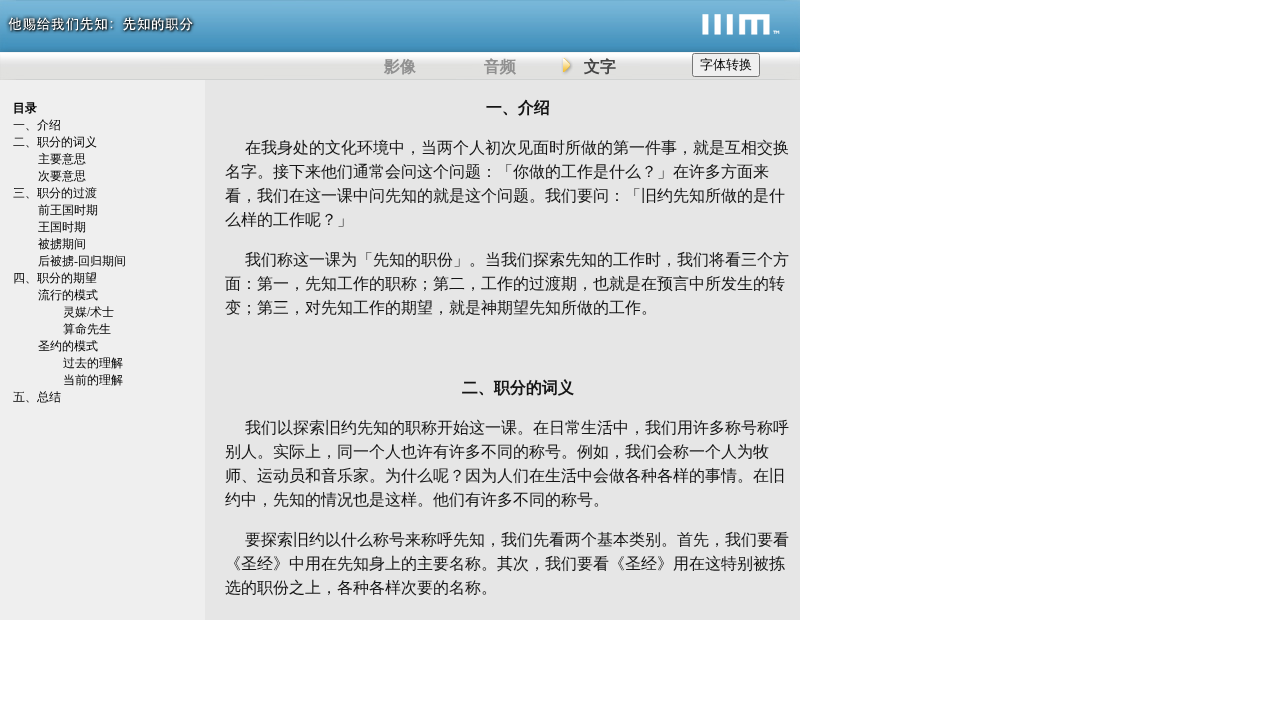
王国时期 (62, 227)
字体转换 (726, 64)
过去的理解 (93, 363)
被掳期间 (62, 244)
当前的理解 (93, 380)
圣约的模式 (68, 346)
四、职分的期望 (55, 278)
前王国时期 (68, 210)
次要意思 (62, 176)
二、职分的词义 (55, 142)
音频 (500, 66)
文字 (600, 66)
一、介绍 (37, 125)
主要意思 (62, 159)
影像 (400, 66)
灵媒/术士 (88, 312)
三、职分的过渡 (55, 193)
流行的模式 (68, 295)
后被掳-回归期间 (82, 261)
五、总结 (37, 397)
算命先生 (87, 329)
